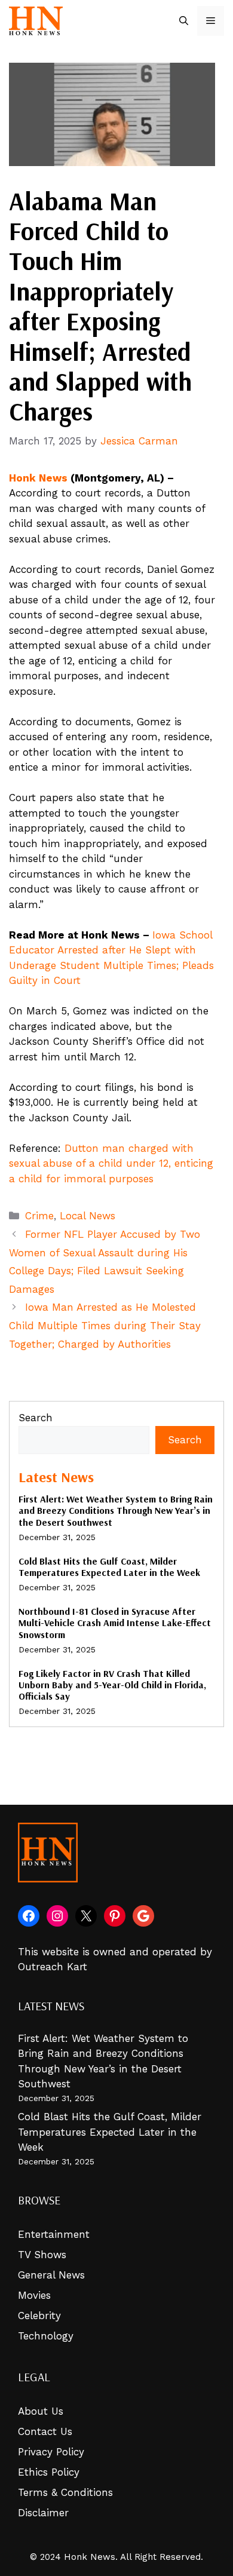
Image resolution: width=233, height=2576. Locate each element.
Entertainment (54, 2234)
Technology (46, 2336)
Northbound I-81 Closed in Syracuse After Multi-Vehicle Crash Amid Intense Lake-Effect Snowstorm (115, 1623)
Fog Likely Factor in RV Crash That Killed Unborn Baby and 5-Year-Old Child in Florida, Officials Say (112, 1685)
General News (51, 2275)
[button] (184, 21)
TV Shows (42, 2255)
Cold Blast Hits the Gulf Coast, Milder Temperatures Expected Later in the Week (109, 1567)
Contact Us (45, 2431)
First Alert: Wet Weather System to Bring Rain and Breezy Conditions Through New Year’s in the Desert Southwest (116, 1510)
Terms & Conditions (65, 2492)
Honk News (38, 478)
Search (36, 1418)
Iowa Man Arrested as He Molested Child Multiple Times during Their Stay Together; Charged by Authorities (105, 1325)
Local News (88, 1216)
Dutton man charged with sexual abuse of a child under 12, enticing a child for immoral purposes (111, 1163)
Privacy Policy (51, 2452)
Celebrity (39, 2316)
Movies (34, 2295)
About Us (41, 2411)
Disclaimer (43, 2513)
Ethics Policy (49, 2472)
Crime (39, 1216)
